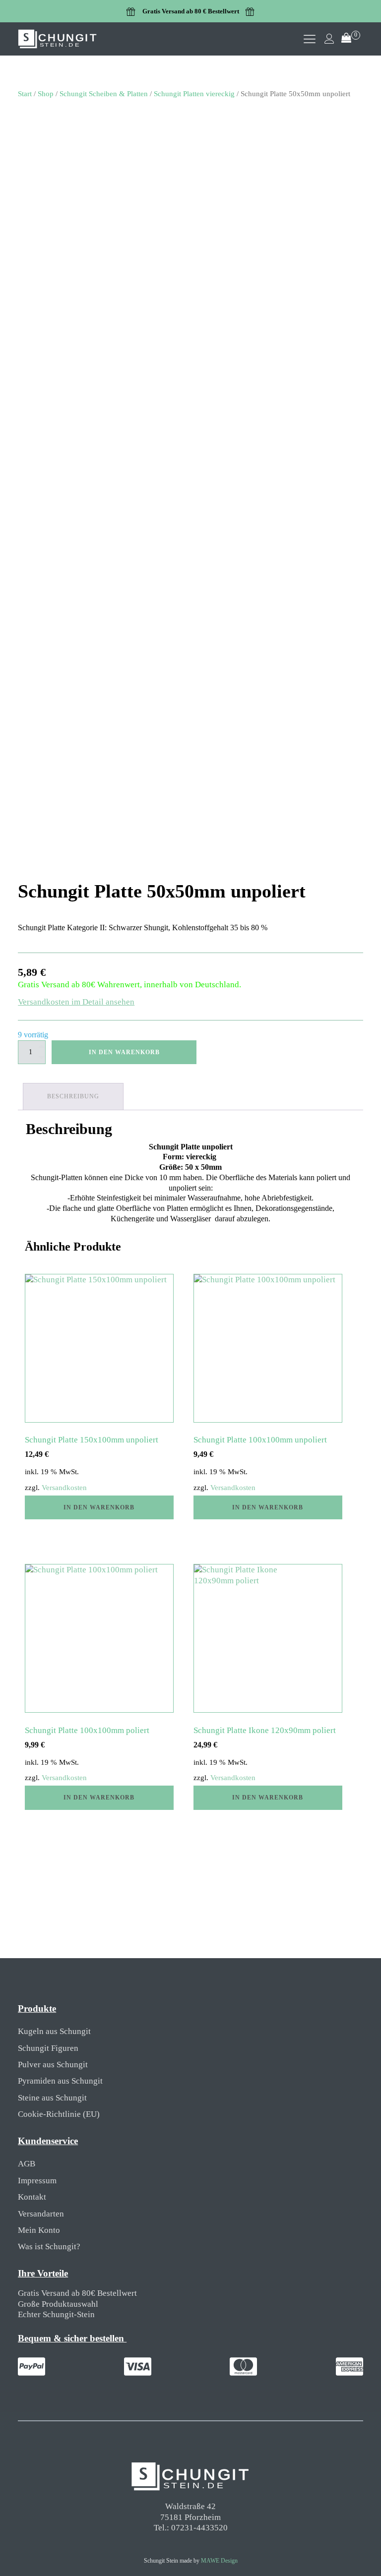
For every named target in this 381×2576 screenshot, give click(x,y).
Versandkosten (64, 1488)
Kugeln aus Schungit (54, 2031)
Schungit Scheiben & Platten (104, 93)
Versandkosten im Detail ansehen (76, 1002)
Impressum (37, 2181)
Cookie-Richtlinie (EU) (59, 2114)
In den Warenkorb (124, 1052)
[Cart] (351, 39)
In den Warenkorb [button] (99, 1507)
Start (25, 93)
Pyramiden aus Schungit (60, 2081)
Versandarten (41, 2214)
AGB (27, 2164)
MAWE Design (219, 2561)
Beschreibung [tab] (73, 1096)
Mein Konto (39, 2230)
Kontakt (32, 2197)
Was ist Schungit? (49, 2247)
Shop (46, 93)
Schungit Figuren (48, 2048)
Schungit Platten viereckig (194, 93)
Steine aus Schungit (52, 2098)
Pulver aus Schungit (53, 2065)
